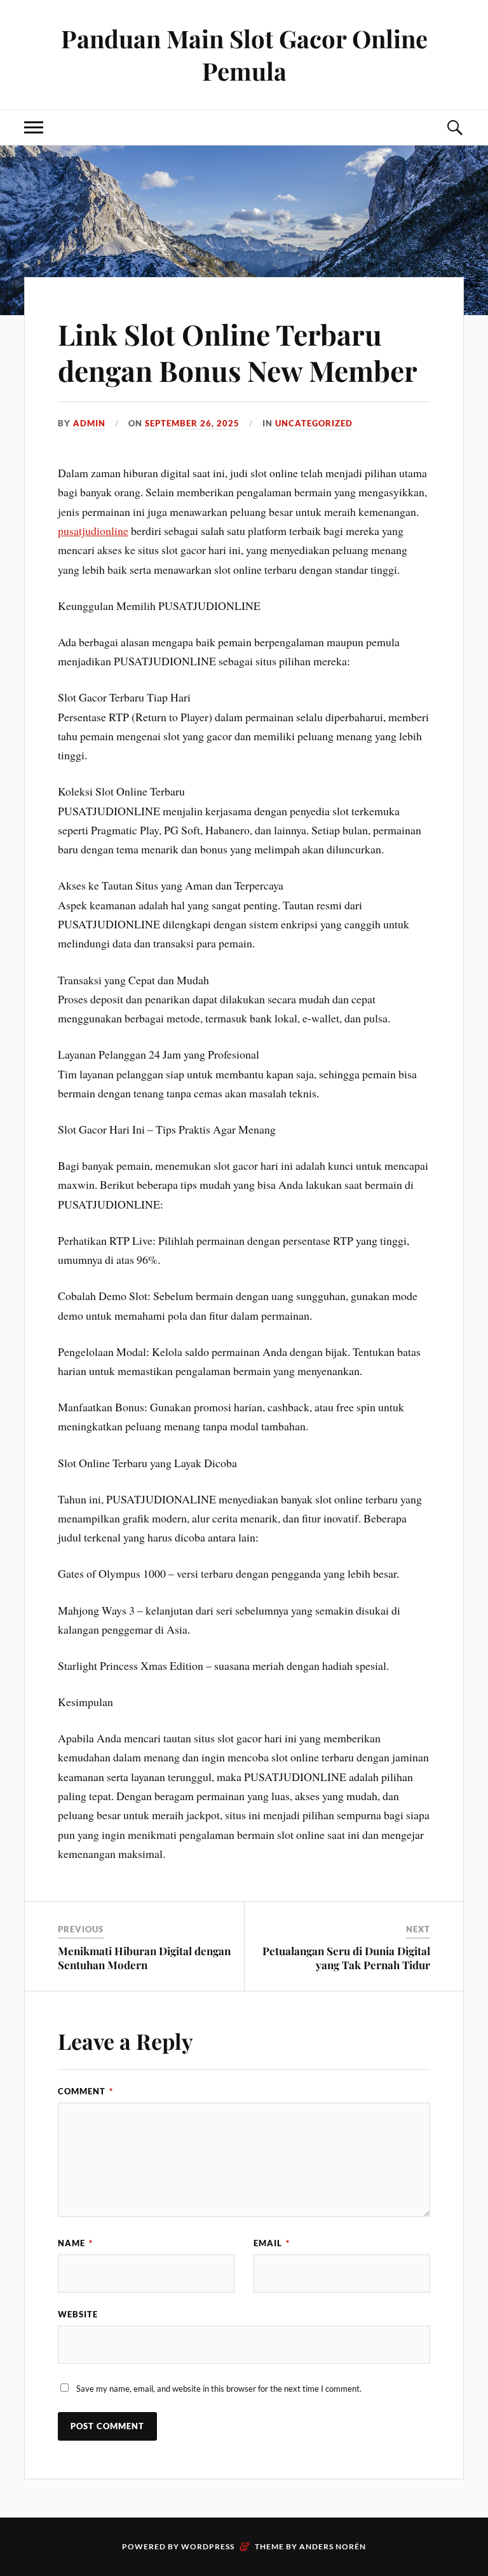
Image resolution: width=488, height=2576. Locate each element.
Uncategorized (314, 423)
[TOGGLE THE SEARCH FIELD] (454, 127)
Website (78, 2314)
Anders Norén (333, 2546)
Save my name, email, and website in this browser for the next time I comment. (219, 2389)
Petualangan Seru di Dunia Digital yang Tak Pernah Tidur (346, 1958)
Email (272, 2243)
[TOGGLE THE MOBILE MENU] (34, 127)
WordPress (208, 2546)
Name (75, 2243)
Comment (85, 2091)
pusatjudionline (93, 531)
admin (89, 423)
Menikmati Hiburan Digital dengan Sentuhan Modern (144, 1958)
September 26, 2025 (192, 423)
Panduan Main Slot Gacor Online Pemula (244, 55)
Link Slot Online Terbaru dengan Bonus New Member (238, 352)
